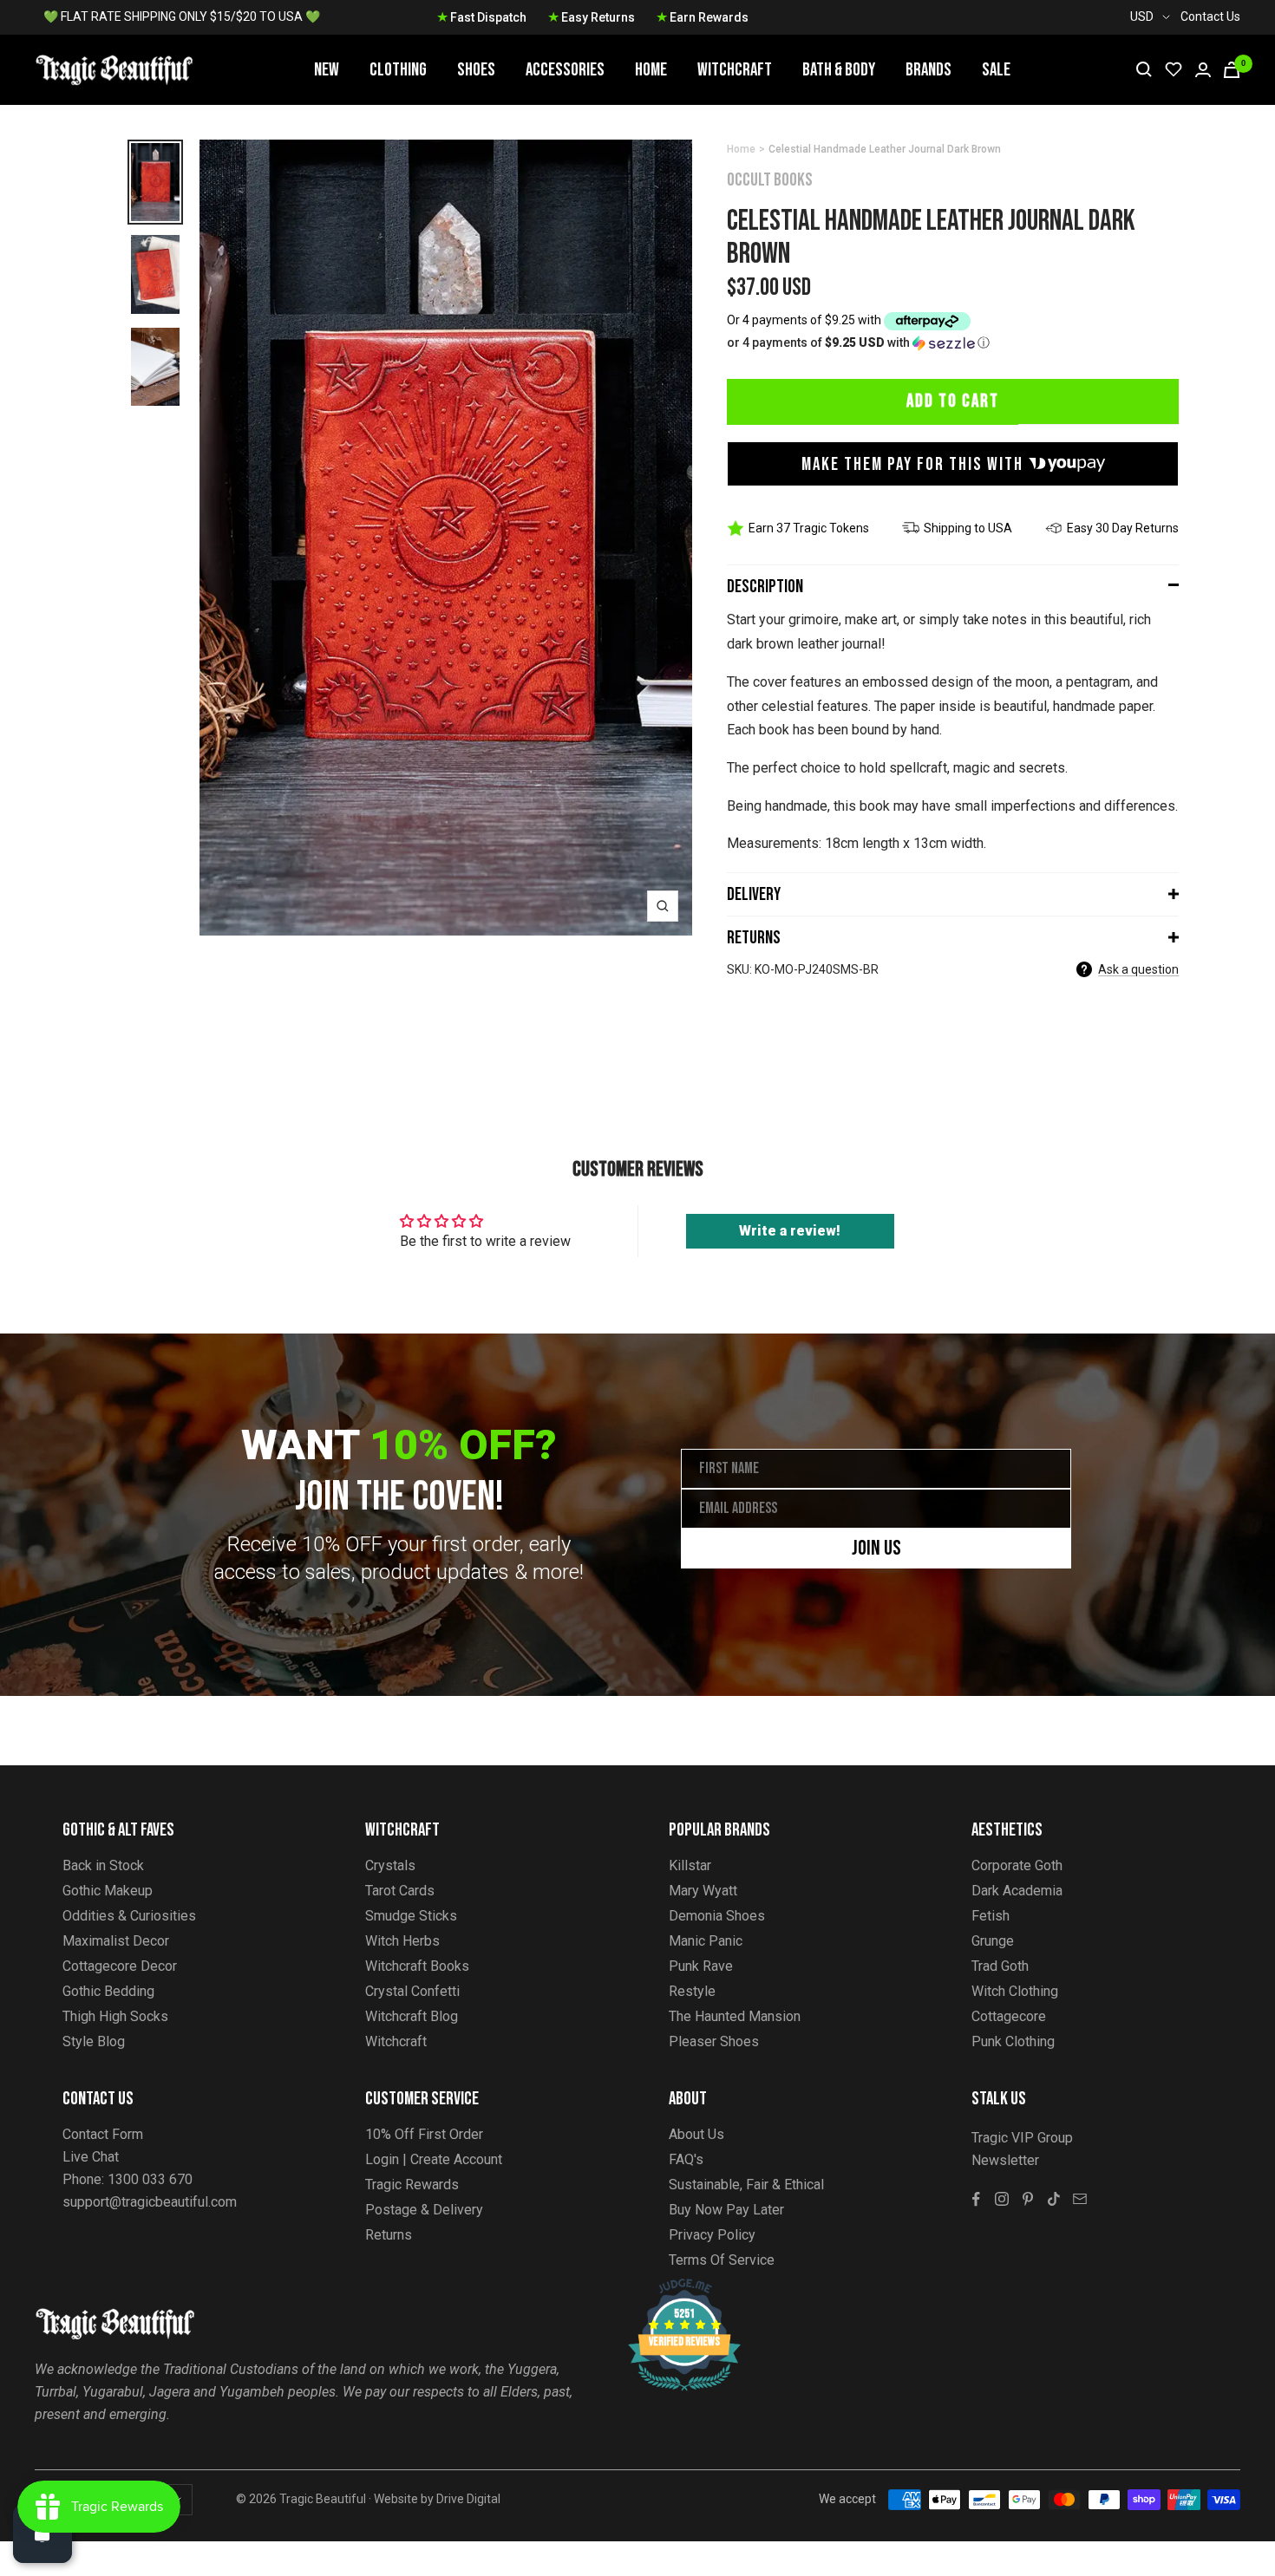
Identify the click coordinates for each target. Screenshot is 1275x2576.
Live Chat (91, 2157)
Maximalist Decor (116, 1941)
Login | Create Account (434, 2159)
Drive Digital (468, 2499)
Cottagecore (1009, 2016)
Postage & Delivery (424, 2210)
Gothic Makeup (108, 1891)
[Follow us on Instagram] (1002, 2199)
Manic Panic (706, 1941)
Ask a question (1138, 969)
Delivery (754, 894)
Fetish (991, 1916)
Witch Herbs (402, 1941)
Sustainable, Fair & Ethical (746, 2185)
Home (651, 70)
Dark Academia (1017, 1891)
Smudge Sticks (411, 1916)
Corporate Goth (1017, 1865)
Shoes (476, 70)
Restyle (692, 1991)
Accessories (565, 70)
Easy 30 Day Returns (1123, 528)
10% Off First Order (424, 2134)
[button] (953, 343)
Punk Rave (701, 1966)
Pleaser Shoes (714, 2041)
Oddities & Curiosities (129, 1916)
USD (1142, 16)
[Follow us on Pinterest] (1028, 2199)
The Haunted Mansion (735, 2016)
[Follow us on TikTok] (1054, 2199)
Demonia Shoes (717, 1916)
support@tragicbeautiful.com (150, 2202)
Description (765, 587)
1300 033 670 (150, 2179)
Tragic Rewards (412, 2185)
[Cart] (1232, 70)
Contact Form (103, 2134)
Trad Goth (1000, 1966)
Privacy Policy (712, 2235)
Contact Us (1210, 16)
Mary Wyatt (703, 1891)
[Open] (42, 2534)
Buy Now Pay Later (726, 2210)
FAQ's (686, 2159)
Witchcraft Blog (412, 2016)
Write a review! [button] (790, 1231)
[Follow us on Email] (1080, 2199)
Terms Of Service (722, 2260)
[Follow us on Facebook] (976, 2199)
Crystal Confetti (412, 1991)
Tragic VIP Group (1022, 2138)
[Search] (1144, 69)
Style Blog (94, 2041)
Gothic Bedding (108, 1991)
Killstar (690, 1865)
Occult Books (770, 180)
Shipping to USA (968, 528)
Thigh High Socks (115, 2016)
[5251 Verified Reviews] (669, 2288)
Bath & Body (839, 70)
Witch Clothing (1015, 1991)
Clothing (398, 70)
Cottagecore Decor (120, 1966)
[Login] (1203, 70)
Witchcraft (735, 70)
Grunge (993, 1941)
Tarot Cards (400, 1891)
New (327, 70)
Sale (996, 70)
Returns (754, 938)
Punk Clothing (1013, 2041)
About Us (696, 2134)
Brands (928, 70)
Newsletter (1005, 2160)
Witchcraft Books (417, 1966)
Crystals (390, 1865)
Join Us (876, 1548)
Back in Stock (103, 1865)
